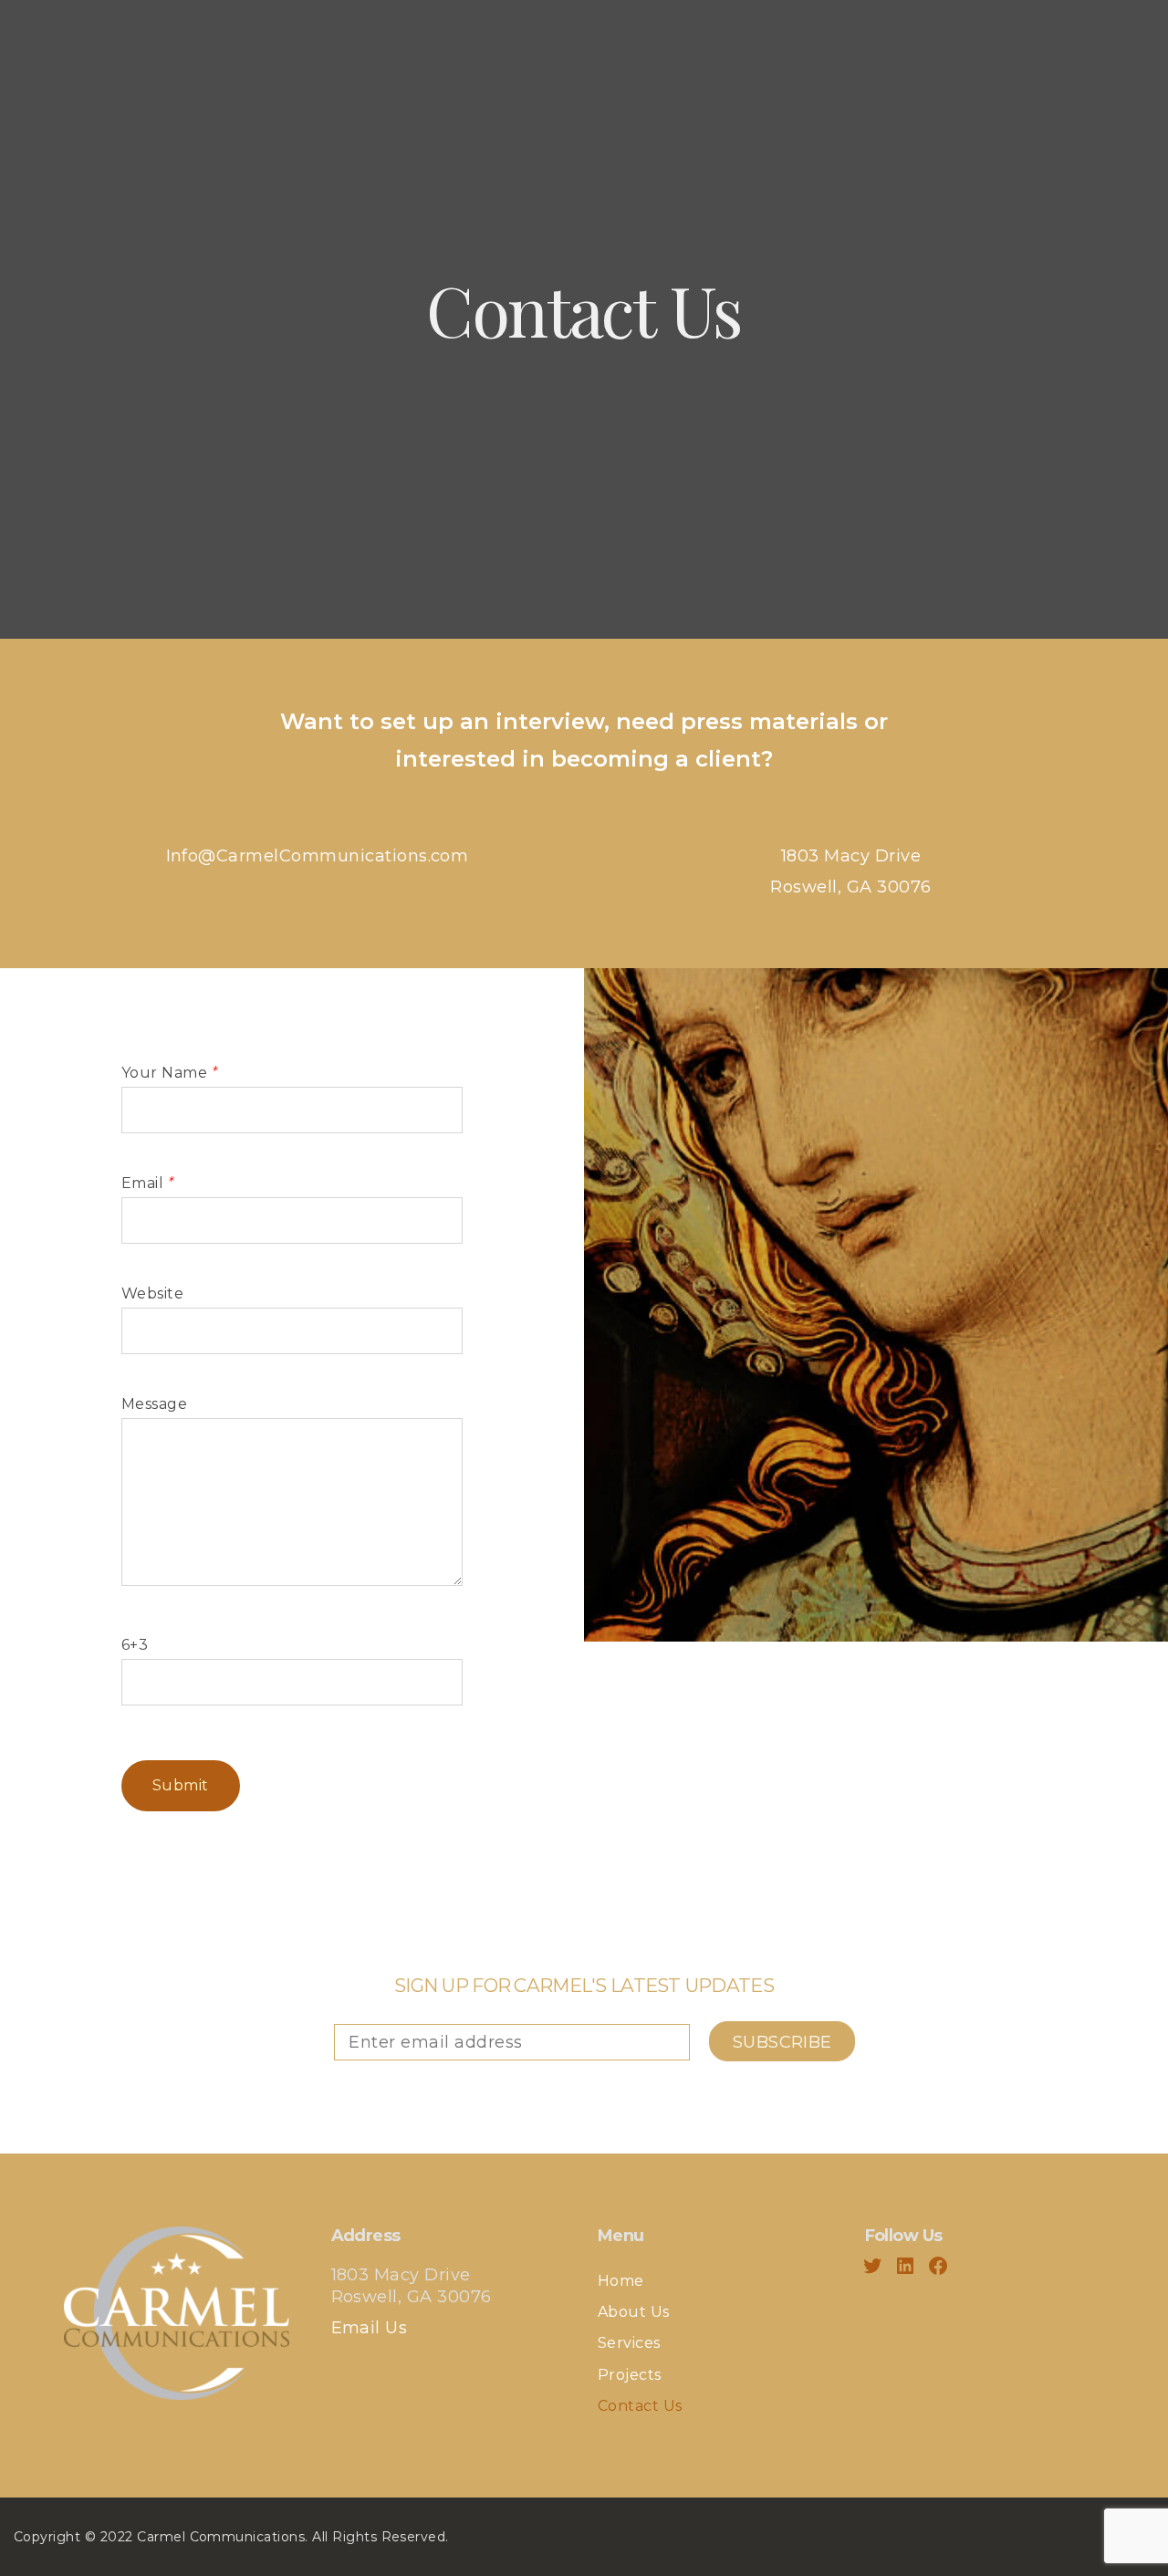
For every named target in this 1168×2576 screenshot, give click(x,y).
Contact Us (640, 2406)
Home (621, 2281)
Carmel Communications (221, 2537)
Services (629, 2343)
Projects (630, 2375)
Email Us (370, 2328)
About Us (634, 2312)
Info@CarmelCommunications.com (318, 856)
